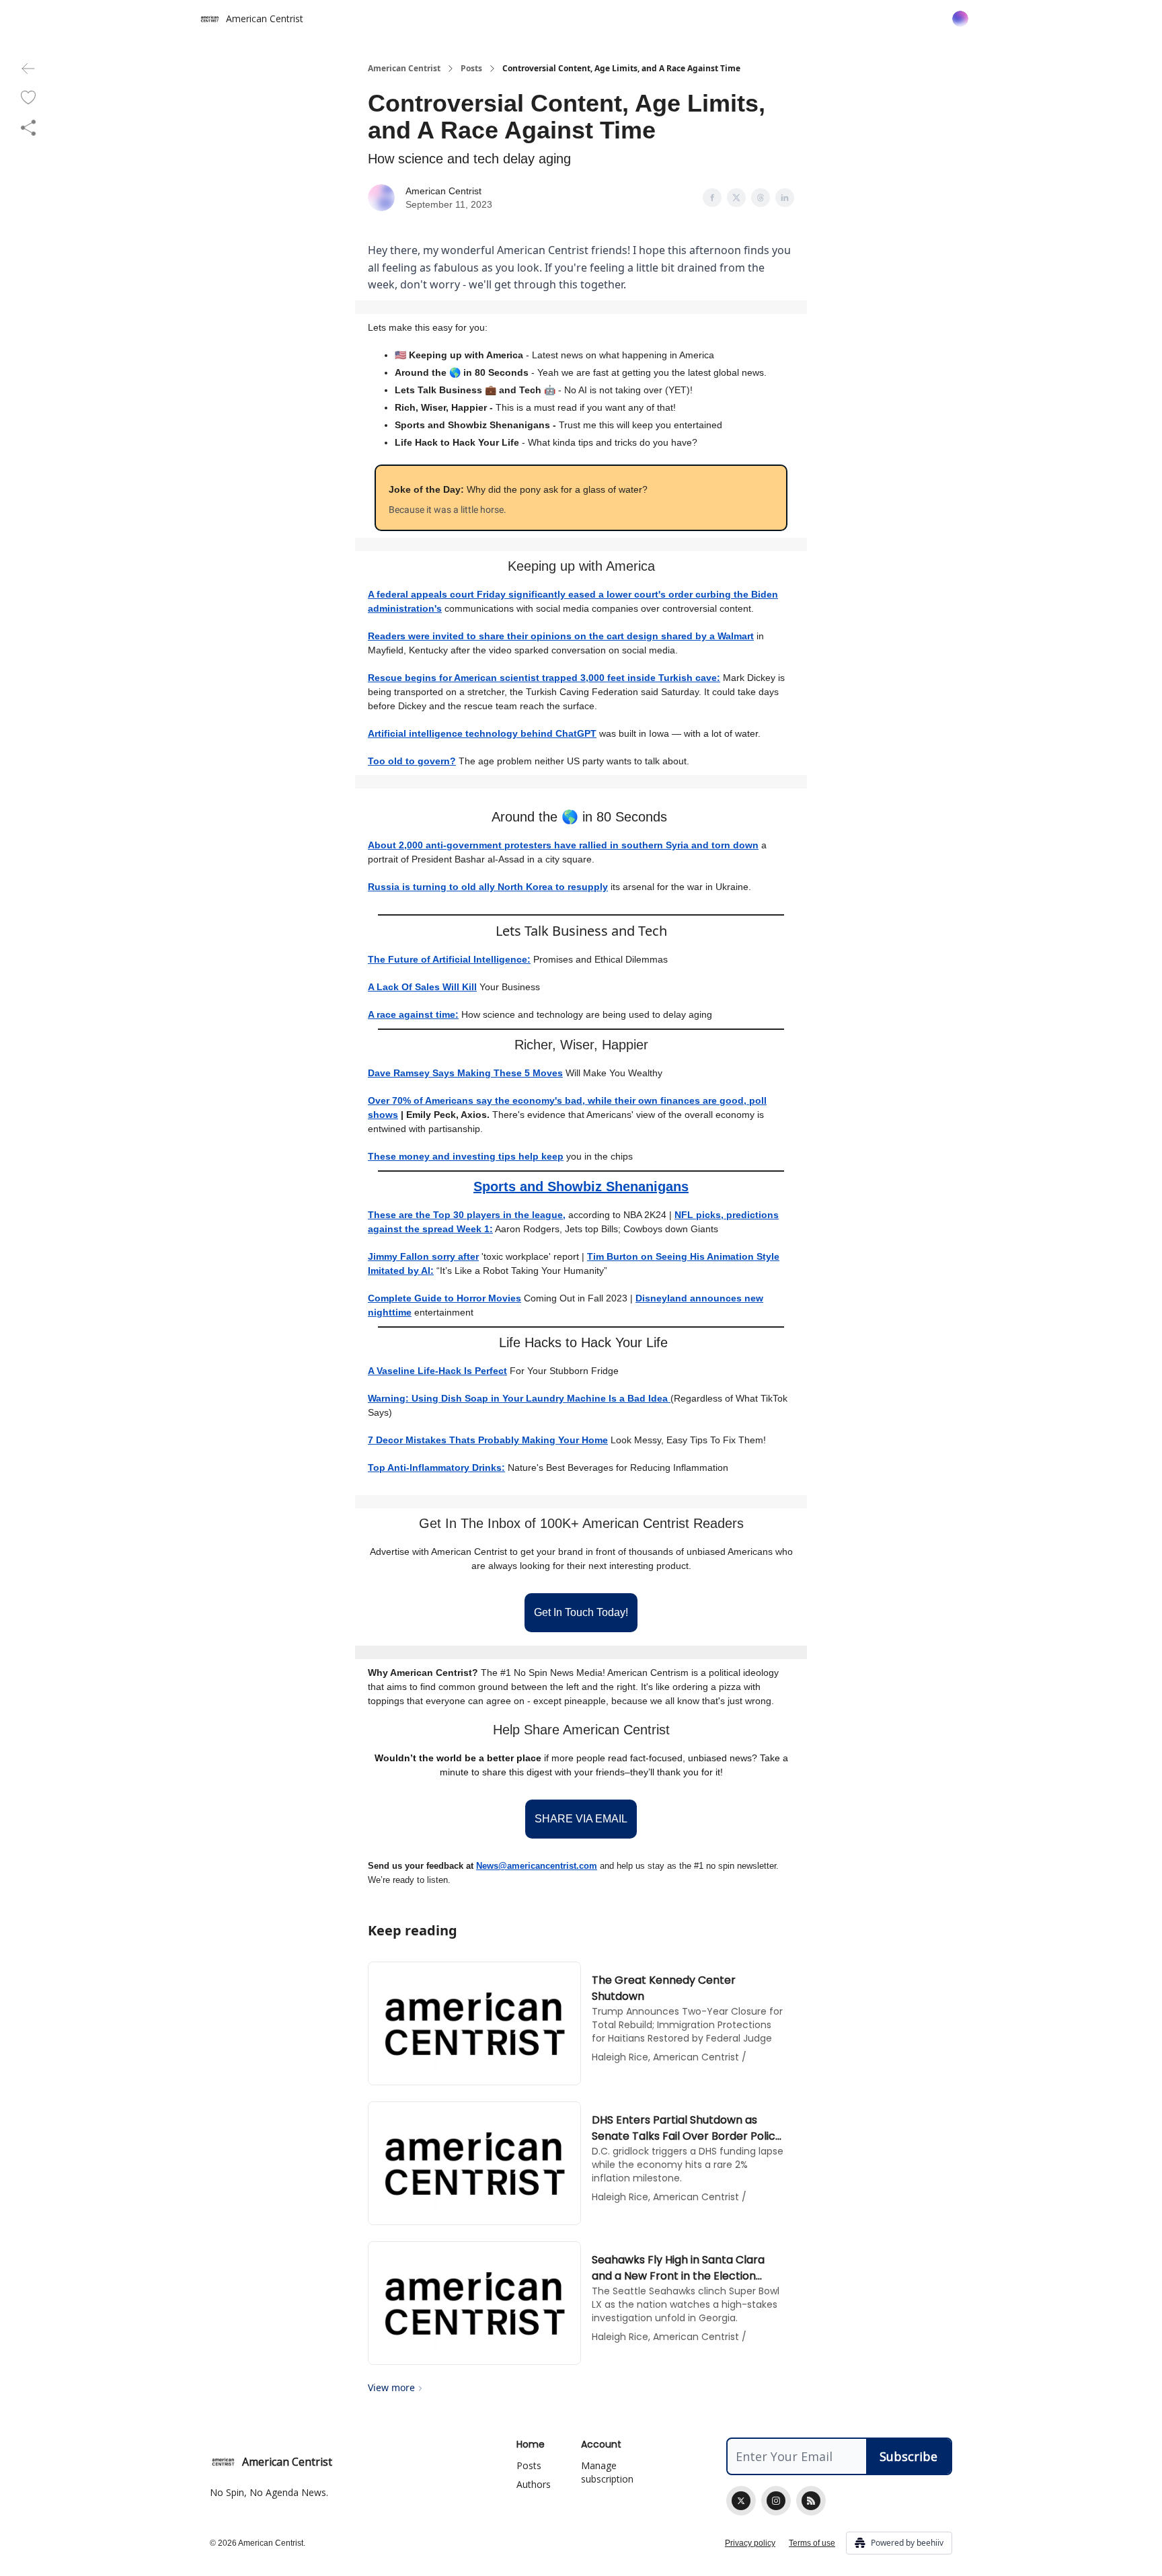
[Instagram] (776, 2501)
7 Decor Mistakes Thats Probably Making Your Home (488, 1440)
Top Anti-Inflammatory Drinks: (436, 1467)
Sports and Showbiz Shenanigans (581, 1186)
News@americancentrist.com (537, 1866)
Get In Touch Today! (581, 1612)
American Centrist (404, 69)
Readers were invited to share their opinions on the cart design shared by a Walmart (561, 636)
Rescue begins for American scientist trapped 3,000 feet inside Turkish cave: (544, 678)
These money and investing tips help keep (466, 1156)
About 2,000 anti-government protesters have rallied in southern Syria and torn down (563, 845)
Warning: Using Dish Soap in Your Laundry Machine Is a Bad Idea (519, 1398)
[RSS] (811, 2501)
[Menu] (960, 17)
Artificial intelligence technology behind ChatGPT (482, 733)
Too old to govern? (412, 761)
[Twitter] (741, 2501)
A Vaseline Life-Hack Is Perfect (437, 1371)
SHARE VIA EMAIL (581, 1819)
